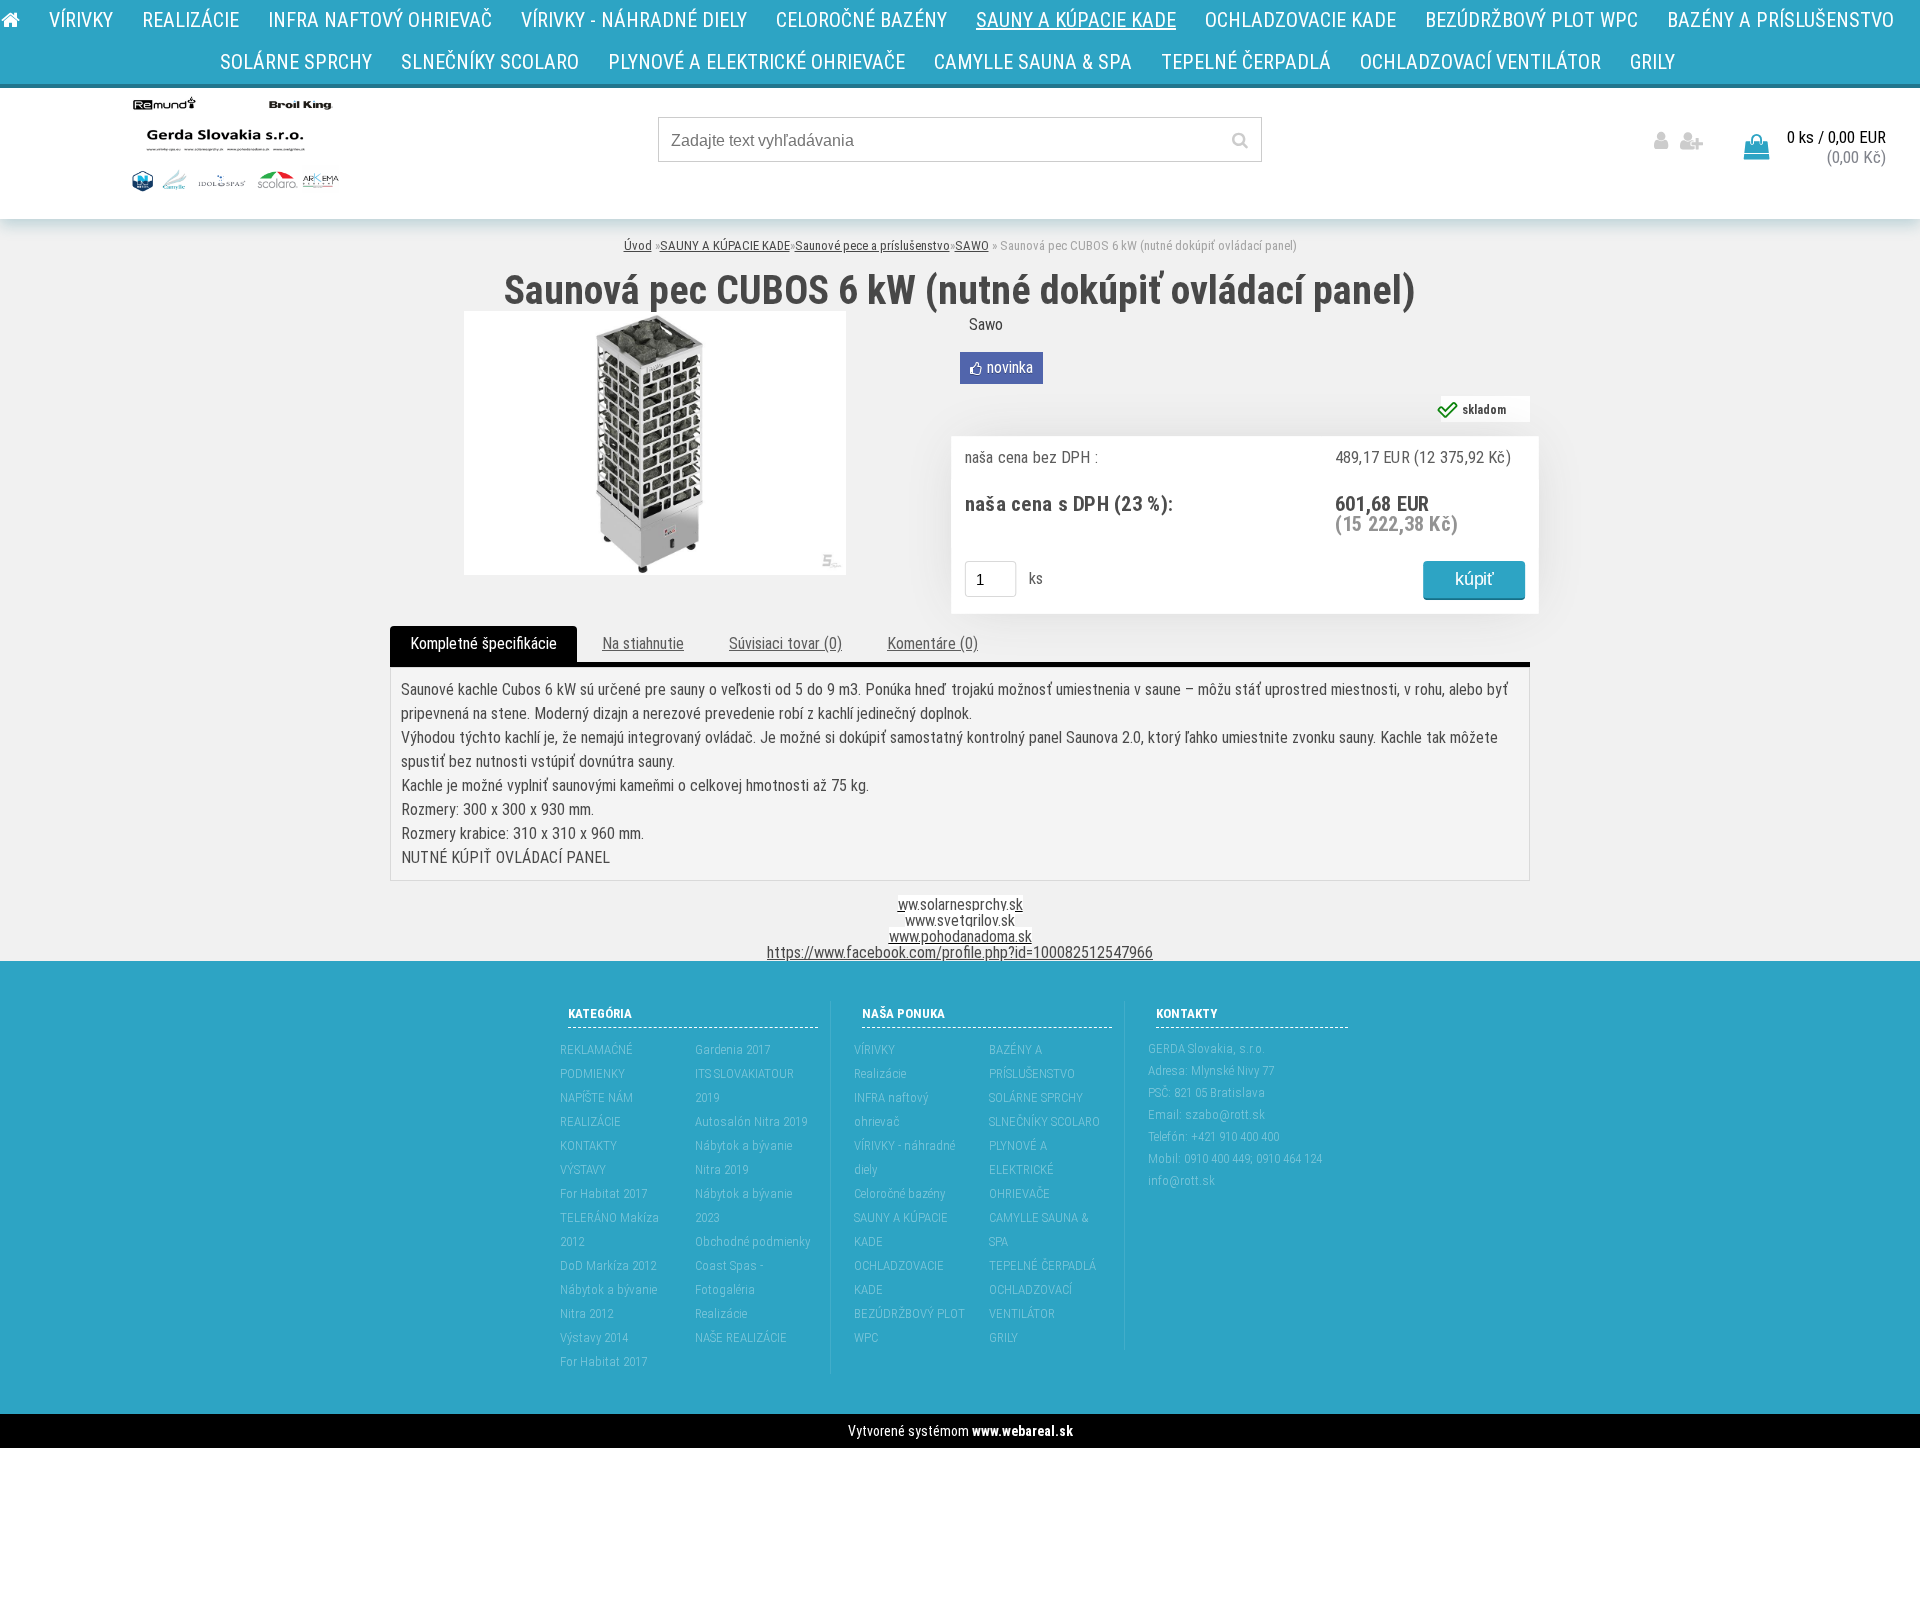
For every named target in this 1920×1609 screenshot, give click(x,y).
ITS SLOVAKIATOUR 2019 (744, 1085)
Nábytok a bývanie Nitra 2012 (608, 1301)
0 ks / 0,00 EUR (1836, 137)
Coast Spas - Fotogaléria (729, 1277)
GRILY (1003, 1337)
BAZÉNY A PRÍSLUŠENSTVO (1032, 1061)
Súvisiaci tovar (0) (785, 643)
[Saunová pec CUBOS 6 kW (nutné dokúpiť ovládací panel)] (655, 318)
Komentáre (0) (932, 643)
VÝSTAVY (583, 1169)
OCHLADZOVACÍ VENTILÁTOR (1030, 1301)
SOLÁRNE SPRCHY (1036, 1097)
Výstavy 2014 (594, 1337)
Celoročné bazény (899, 1193)
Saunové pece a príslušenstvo (872, 245)
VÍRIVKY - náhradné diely (904, 1157)
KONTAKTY (588, 1145)
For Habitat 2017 (603, 1193)
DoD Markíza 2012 (608, 1265)
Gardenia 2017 (732, 1049)
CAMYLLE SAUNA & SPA (1039, 1229)
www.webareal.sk (1022, 1431)
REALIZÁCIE (590, 1121)
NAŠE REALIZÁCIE (741, 1337)
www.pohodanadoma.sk (960, 936)
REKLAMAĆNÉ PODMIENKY (596, 1061)
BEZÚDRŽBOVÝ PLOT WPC (909, 1325)
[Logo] (233, 143)
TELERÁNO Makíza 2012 (609, 1229)
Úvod (638, 245)
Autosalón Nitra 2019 (751, 1121)
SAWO (972, 245)
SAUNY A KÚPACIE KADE (725, 245)
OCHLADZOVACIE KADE (899, 1277)
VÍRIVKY (874, 1049)
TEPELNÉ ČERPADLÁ (1042, 1265)
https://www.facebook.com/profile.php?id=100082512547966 (960, 952)
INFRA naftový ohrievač (891, 1109)
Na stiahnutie (643, 643)
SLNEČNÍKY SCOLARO (1044, 1121)
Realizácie (721, 1313)
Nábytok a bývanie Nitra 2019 (743, 1157)
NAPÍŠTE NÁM (596, 1097)
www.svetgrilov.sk (960, 920)
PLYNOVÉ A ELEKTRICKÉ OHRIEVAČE (1021, 1169)
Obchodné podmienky (752, 1241)
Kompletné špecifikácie (483, 643)
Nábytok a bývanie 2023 (743, 1205)
